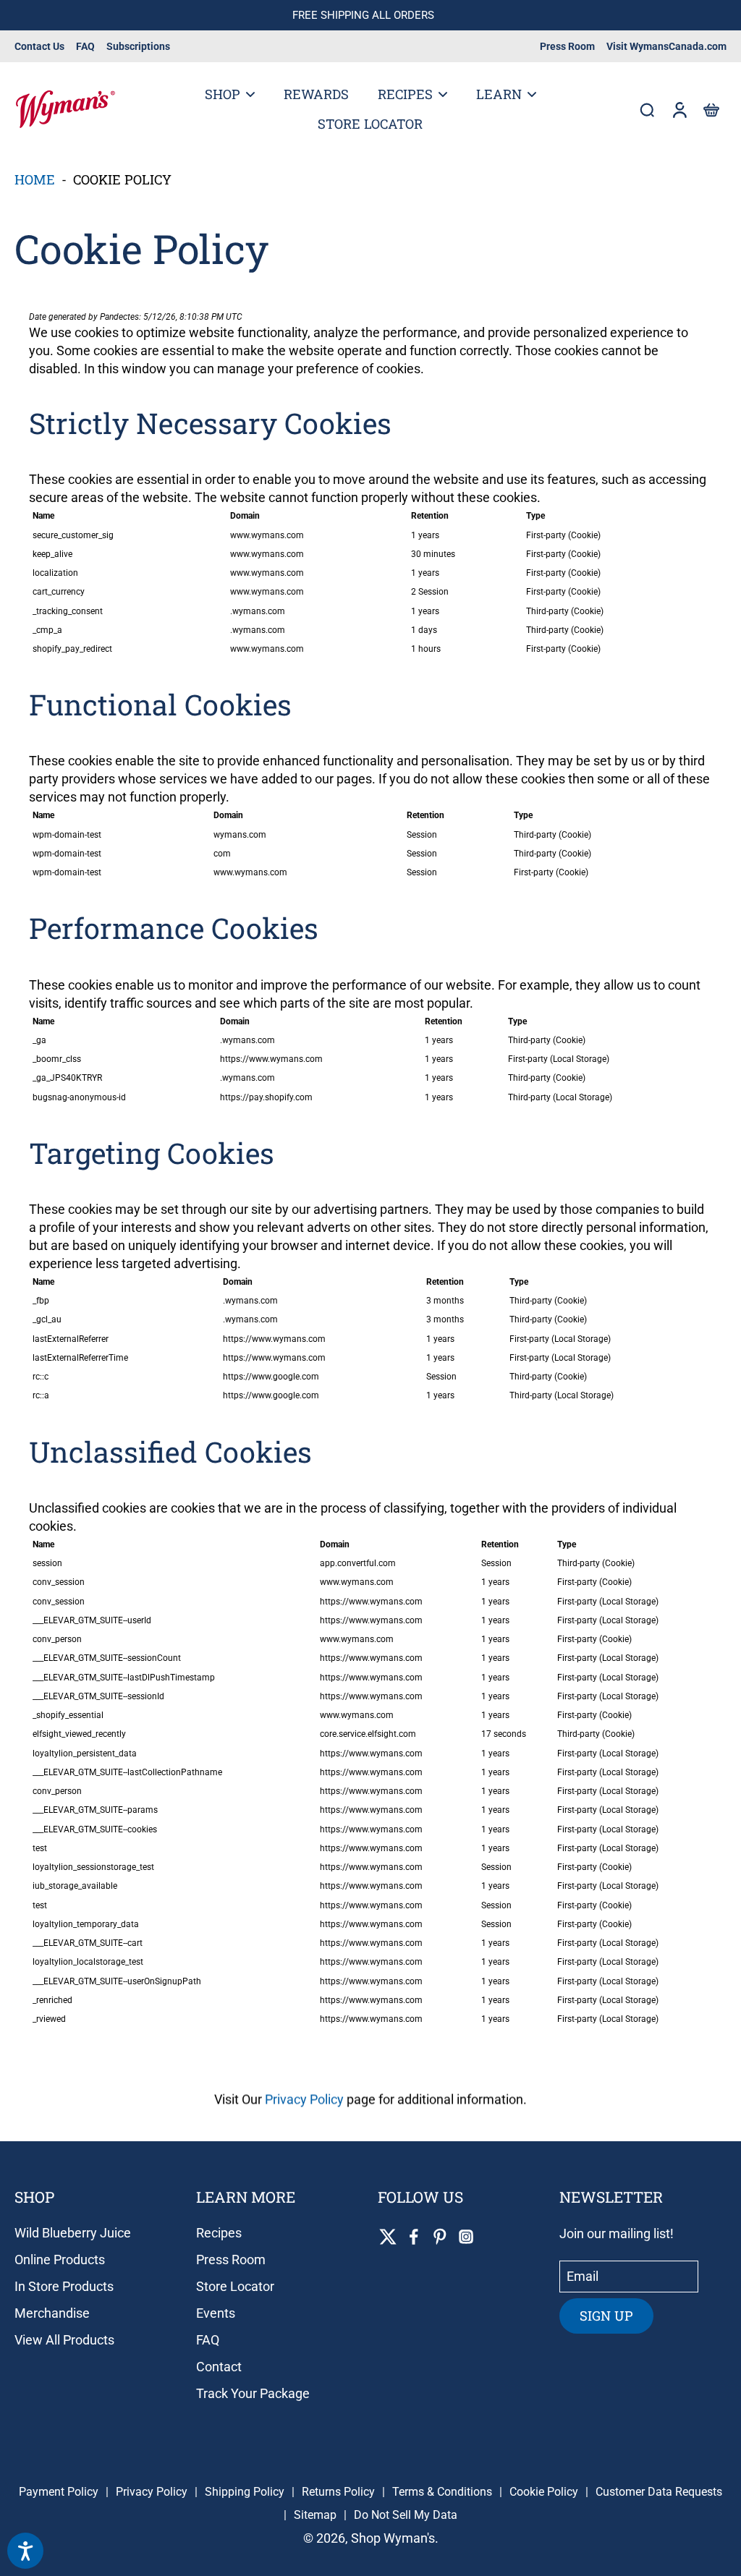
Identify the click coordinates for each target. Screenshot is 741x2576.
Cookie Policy (544, 2492)
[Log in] (679, 109)
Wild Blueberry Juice (73, 2233)
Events (216, 2313)
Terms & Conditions (442, 2492)
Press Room (567, 46)
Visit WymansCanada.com (666, 46)
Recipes (219, 2233)
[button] (711, 109)
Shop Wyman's (393, 2538)
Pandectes (119, 317)
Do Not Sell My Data (406, 2515)
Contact (219, 2367)
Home (35, 179)
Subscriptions (138, 46)
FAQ (85, 46)
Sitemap (315, 2515)
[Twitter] (388, 2237)
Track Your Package (253, 2393)
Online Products (60, 2260)
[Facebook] (414, 2237)
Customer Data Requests (659, 2492)
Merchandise (52, 2313)
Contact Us (39, 46)
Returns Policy (338, 2492)
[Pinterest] (440, 2237)
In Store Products (64, 2286)
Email (583, 2277)
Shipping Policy (245, 2492)
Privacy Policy (304, 2099)
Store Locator (235, 2286)
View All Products (64, 2340)
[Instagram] (466, 2237)
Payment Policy (59, 2492)
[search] (647, 109)
